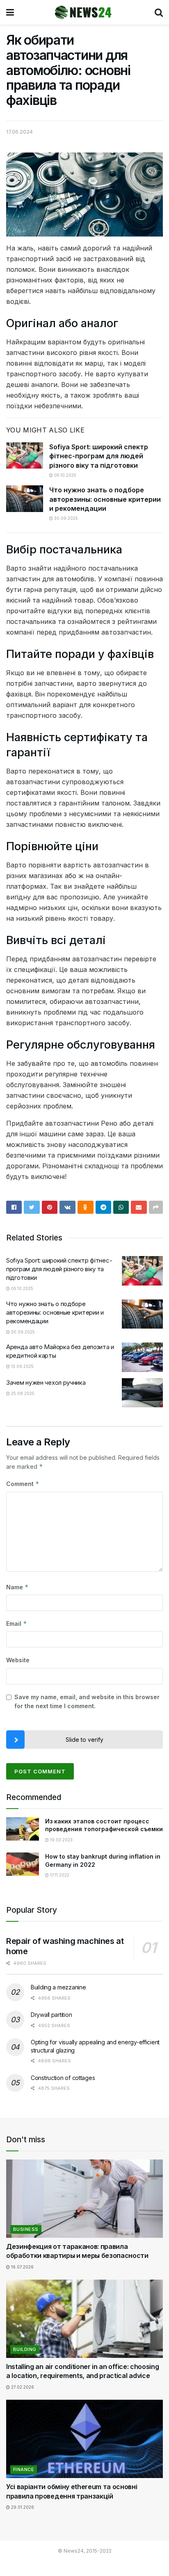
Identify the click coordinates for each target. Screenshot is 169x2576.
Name (17, 1587)
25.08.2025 (22, 1393)
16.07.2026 (22, 2267)
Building (25, 2349)
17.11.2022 (59, 1875)
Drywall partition (51, 2015)
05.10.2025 (65, 475)
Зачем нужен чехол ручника (46, 1382)
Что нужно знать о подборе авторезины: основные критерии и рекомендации (105, 499)
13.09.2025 (22, 1366)
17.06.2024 (19, 132)
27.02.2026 (22, 2387)
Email (17, 1624)
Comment (23, 1484)
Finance (24, 2469)
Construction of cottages (63, 2078)
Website (18, 1660)
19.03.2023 (61, 1840)
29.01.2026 (22, 2507)
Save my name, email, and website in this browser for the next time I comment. (87, 1701)
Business (26, 2229)
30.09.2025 (65, 518)
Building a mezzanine (58, 1987)
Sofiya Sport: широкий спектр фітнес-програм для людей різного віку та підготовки (99, 456)
